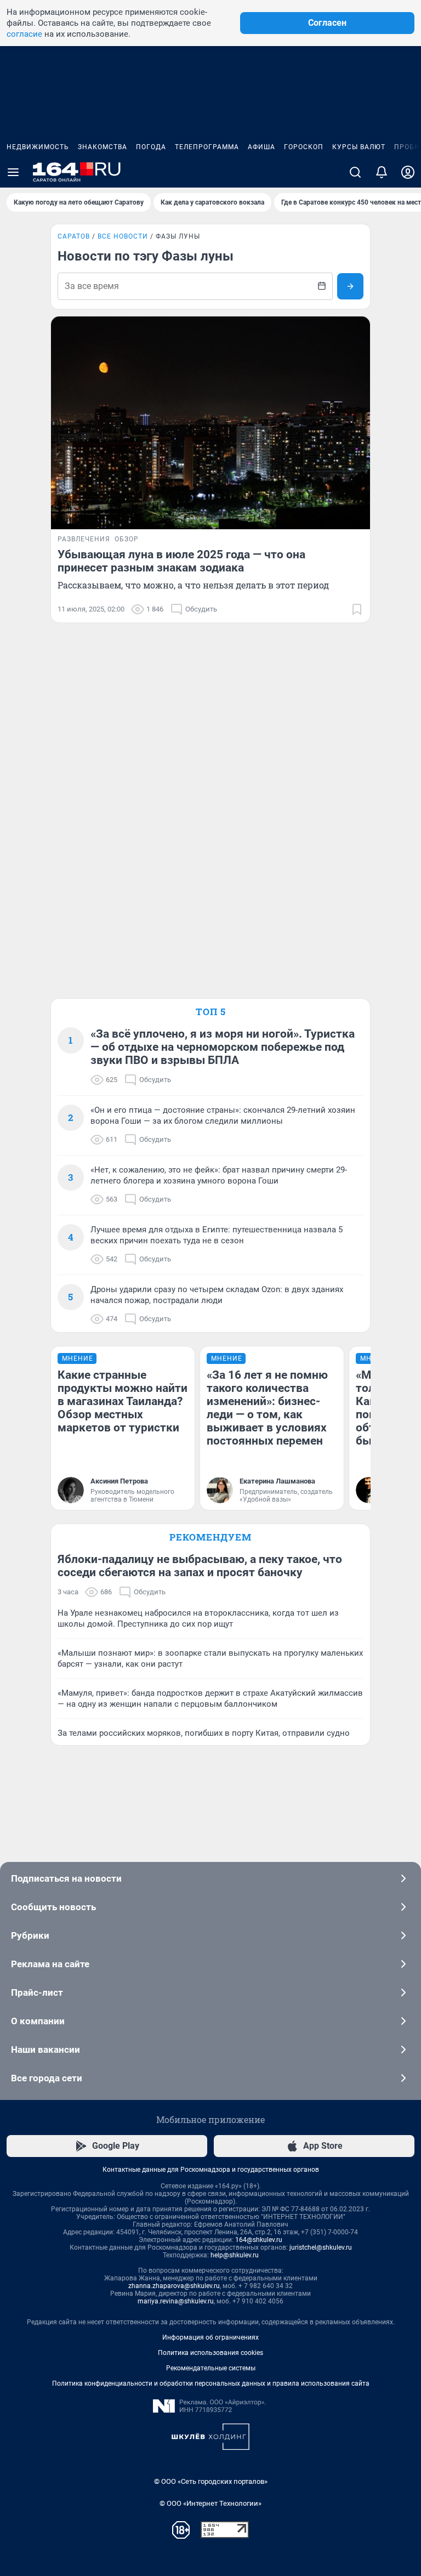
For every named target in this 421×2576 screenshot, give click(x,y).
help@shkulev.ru (235, 2255)
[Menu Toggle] (13, 172)
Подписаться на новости (66, 1878)
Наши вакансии (45, 2050)
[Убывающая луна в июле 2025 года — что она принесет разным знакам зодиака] (210, 423)
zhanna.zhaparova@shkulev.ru (174, 2286)
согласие (24, 34)
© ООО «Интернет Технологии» (210, 2503)
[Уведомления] (382, 172)
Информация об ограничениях (210, 2337)
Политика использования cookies (210, 2353)
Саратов (74, 236)
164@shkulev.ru (259, 2240)
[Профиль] (408, 172)
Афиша (261, 147)
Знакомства (103, 147)
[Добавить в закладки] (357, 609)
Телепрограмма (207, 147)
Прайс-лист (37, 1992)
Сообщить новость (53, 1907)
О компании (38, 2021)
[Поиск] (355, 172)
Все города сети (47, 2078)
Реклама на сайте (50, 1964)
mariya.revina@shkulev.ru (176, 2301)
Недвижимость (38, 147)
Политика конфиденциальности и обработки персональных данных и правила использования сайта (211, 2383)
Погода (151, 147)
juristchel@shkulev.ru (321, 2247)
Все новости (123, 236)
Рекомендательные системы (211, 2368)
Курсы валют (359, 147)
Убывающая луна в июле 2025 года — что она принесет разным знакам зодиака (181, 561)
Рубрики (30, 1935)
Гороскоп (304, 147)
